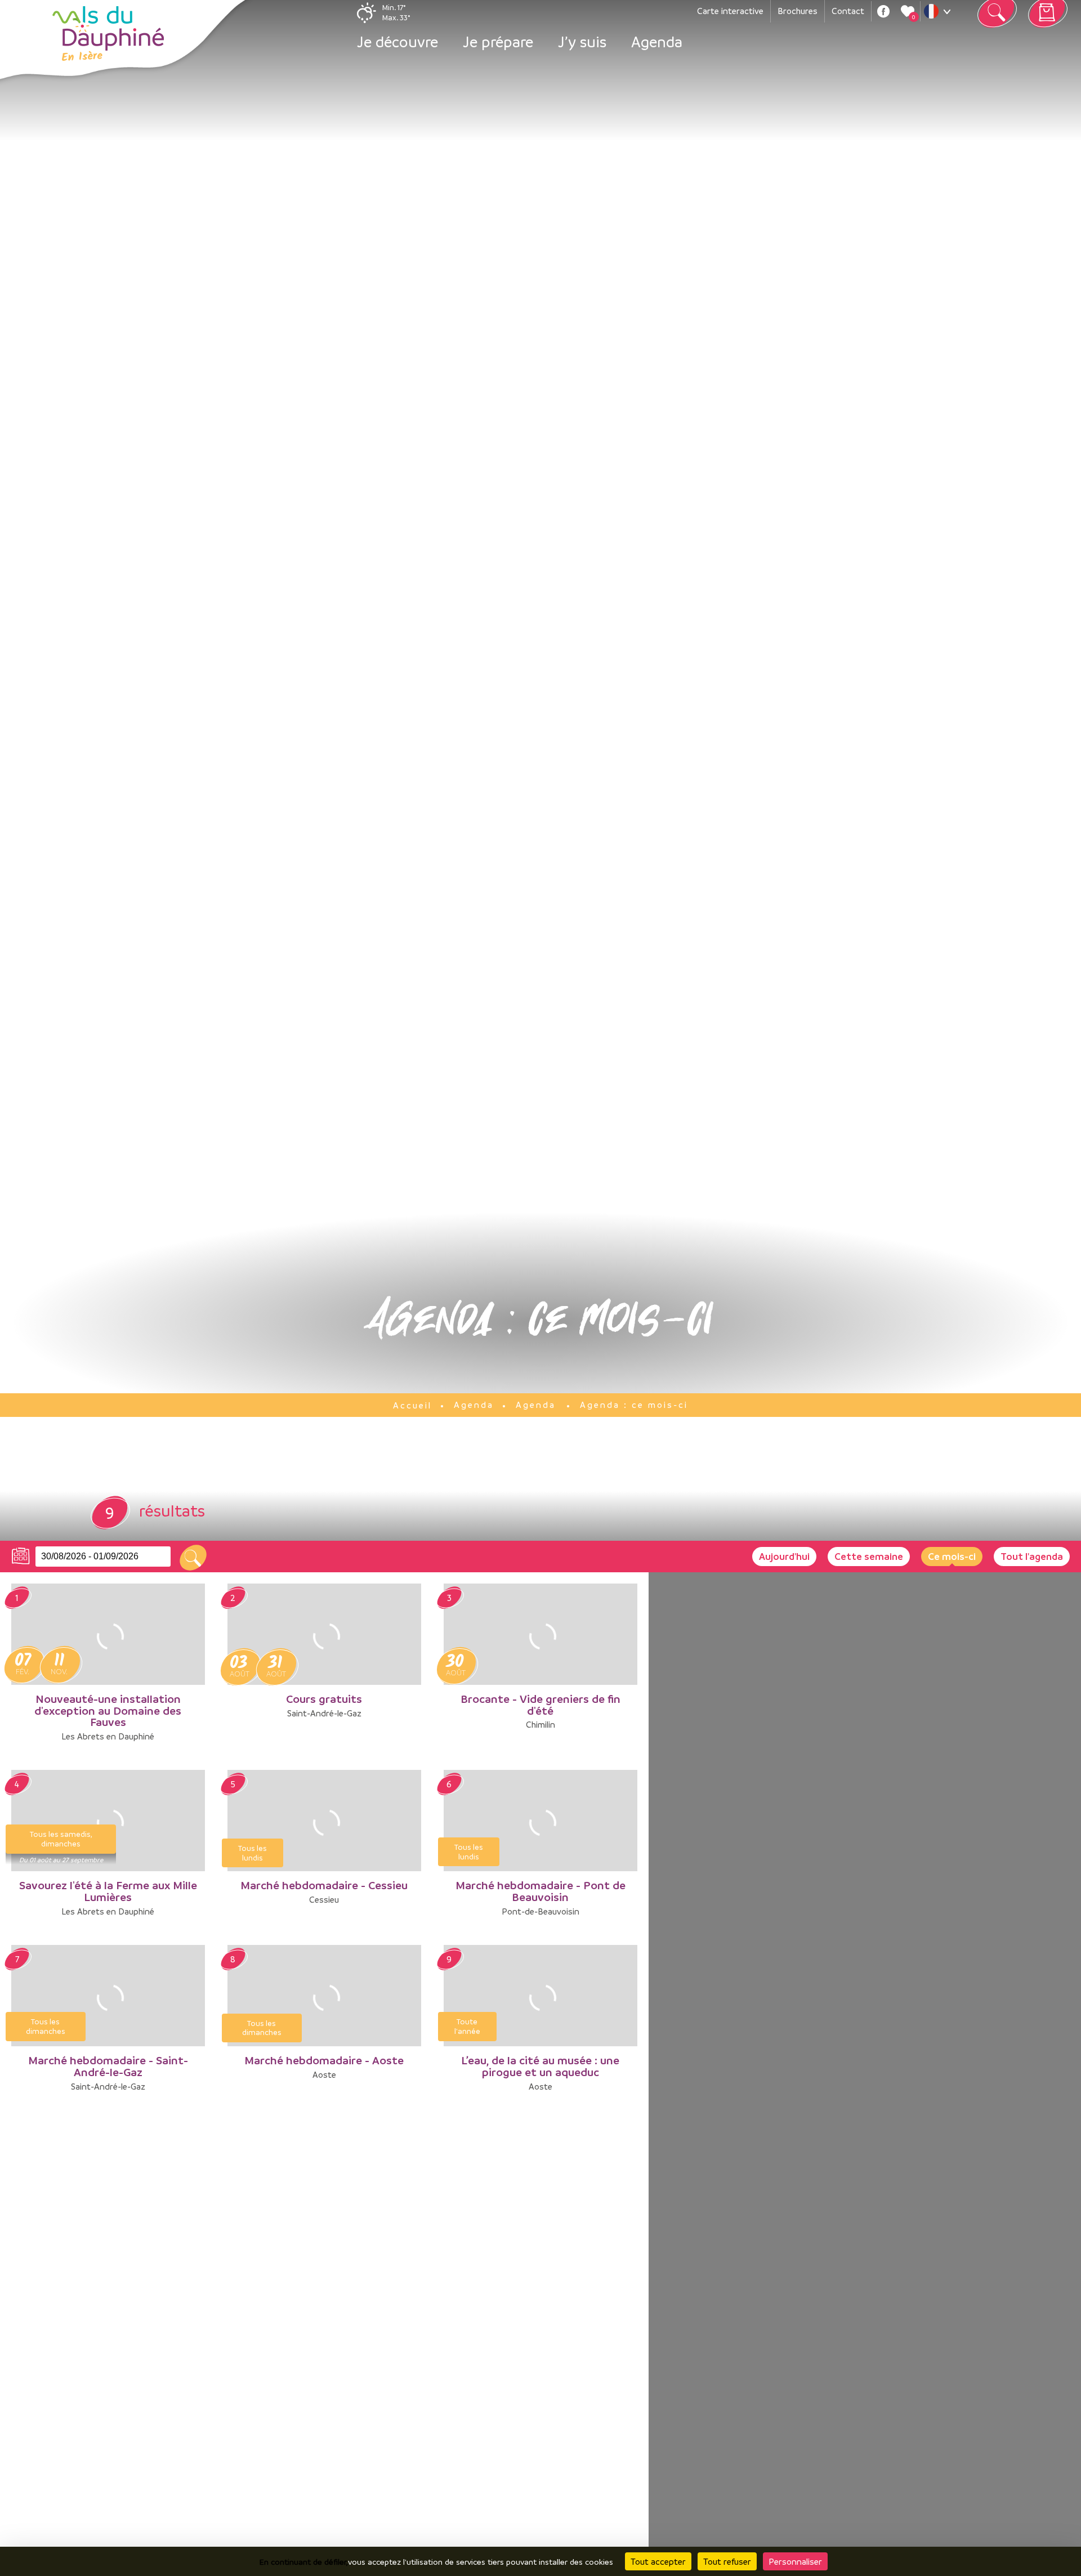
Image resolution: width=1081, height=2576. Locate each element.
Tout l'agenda (1032, 1556)
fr (940, 14)
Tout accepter (658, 2561)
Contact (848, 11)
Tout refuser (727, 2561)
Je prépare (498, 42)
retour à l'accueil (108, 34)
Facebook (883, 11)
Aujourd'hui (784, 1556)
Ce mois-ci (952, 1556)
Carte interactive (730, 11)
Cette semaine (869, 1556)
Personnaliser (795, 2561)
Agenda (657, 42)
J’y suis (582, 42)
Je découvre (397, 42)
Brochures (798, 11)
